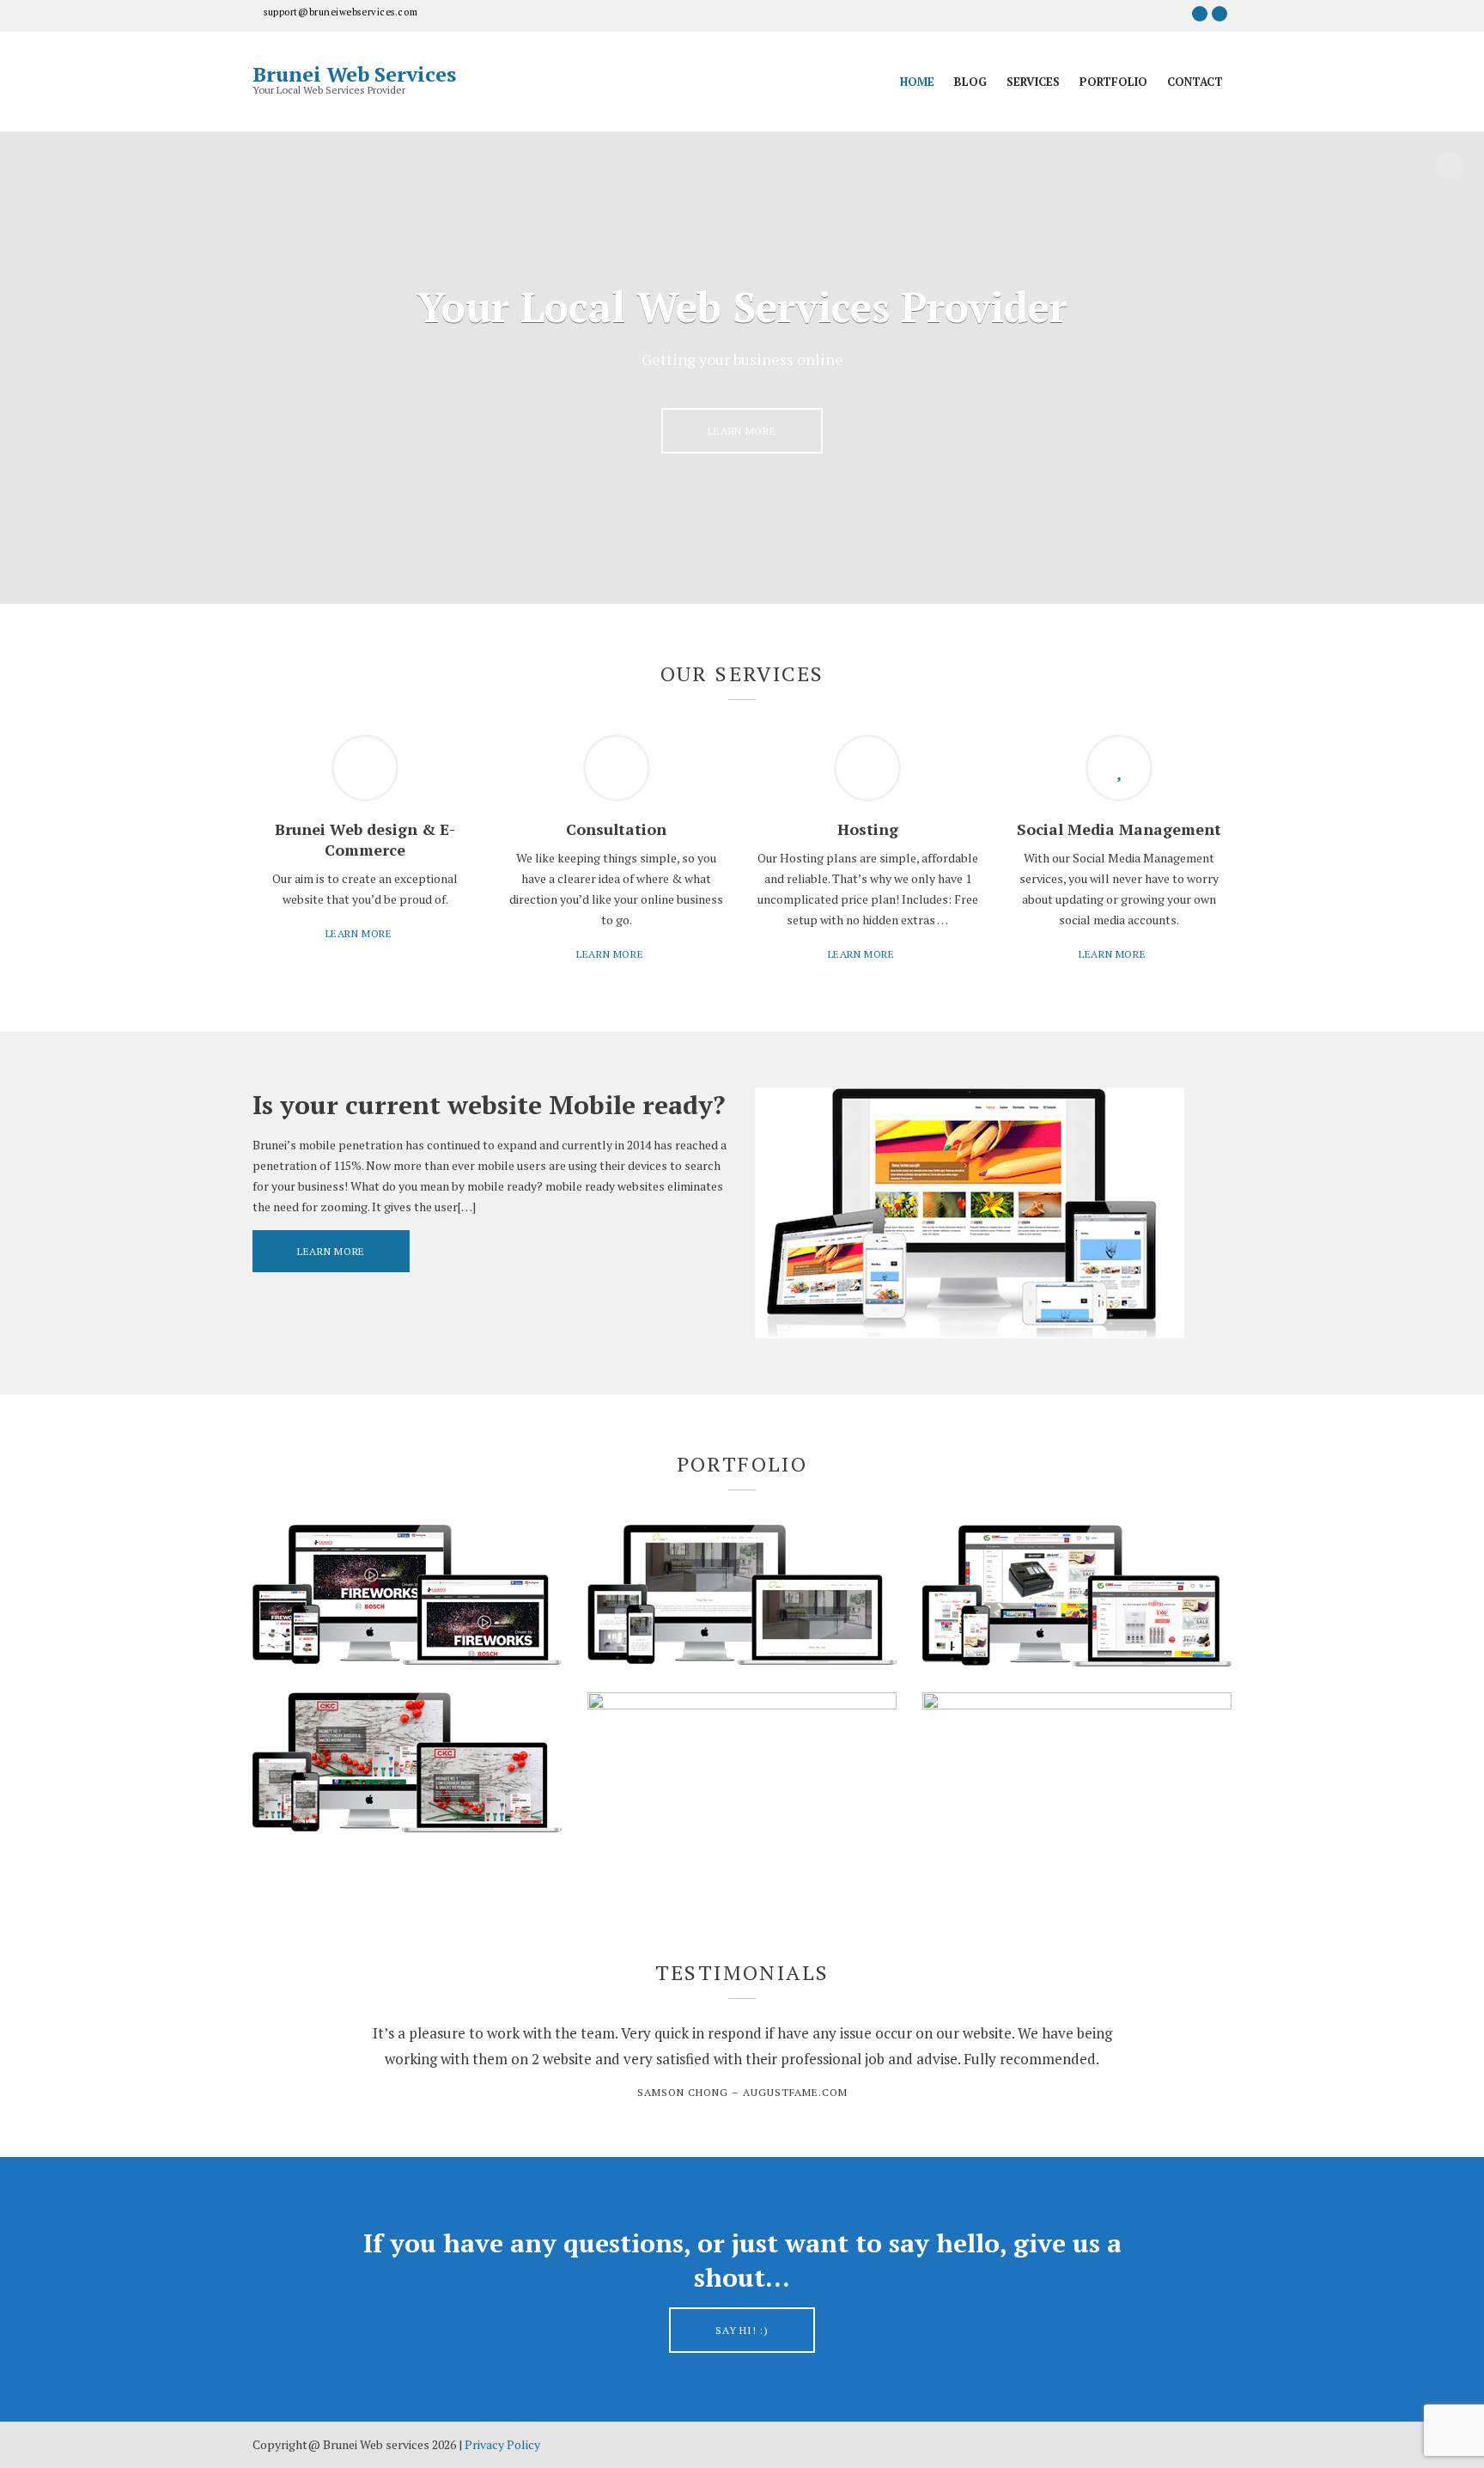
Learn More (742, 431)
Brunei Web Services (354, 74)
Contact (1195, 82)
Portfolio (1113, 82)
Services (1033, 82)
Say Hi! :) (742, 2330)
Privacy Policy (502, 2444)
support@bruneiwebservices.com (341, 12)
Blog (970, 82)
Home (917, 82)
